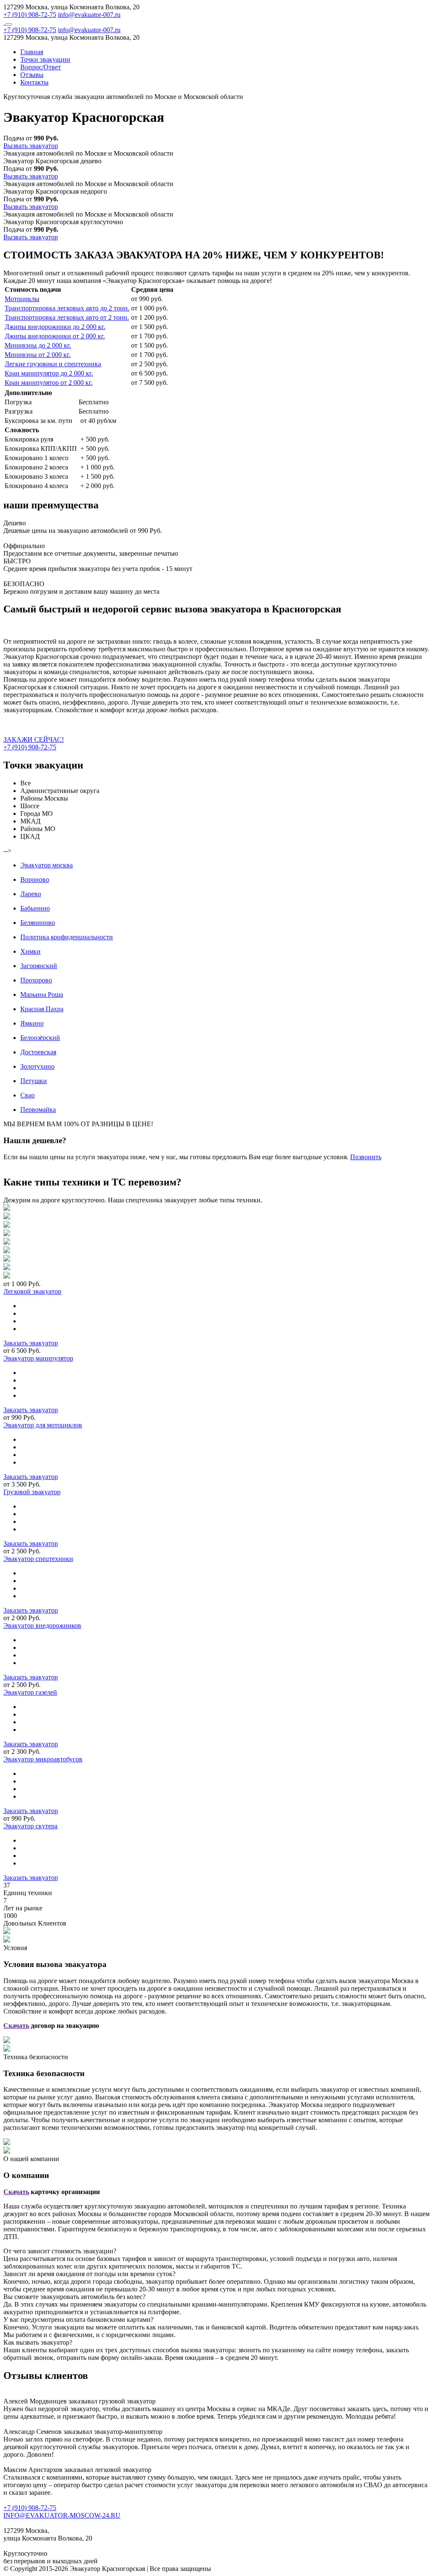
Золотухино (37, 1066)
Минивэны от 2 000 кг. (38, 355)
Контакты (34, 82)
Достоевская (38, 1052)
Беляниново (38, 923)
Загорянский (39, 966)
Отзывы (32, 75)
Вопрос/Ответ (41, 67)
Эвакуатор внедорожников (42, 1625)
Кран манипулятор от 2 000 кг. (49, 383)
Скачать (16, 2026)
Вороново (35, 879)
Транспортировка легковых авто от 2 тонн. (67, 317)
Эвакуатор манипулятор (38, 1358)
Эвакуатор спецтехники (38, 1559)
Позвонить (366, 1157)
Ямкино (32, 1023)
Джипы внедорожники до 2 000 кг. (55, 327)
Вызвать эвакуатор (31, 146)
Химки (30, 951)
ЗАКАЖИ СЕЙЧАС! (34, 739)
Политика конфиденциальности (67, 937)
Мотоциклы (22, 299)
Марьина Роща (42, 994)
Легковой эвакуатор (32, 1291)
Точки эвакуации (45, 59)
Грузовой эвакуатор (32, 1492)
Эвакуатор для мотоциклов (43, 1425)
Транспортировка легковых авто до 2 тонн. (67, 308)
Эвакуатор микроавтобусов (43, 1759)
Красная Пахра (42, 1009)
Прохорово (36, 980)
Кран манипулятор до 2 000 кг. (49, 373)
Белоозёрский (40, 1038)
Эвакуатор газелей (30, 1692)
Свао (27, 1095)
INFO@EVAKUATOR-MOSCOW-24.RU (62, 2515)
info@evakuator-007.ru (89, 15)
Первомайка (38, 1110)
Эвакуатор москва (47, 865)
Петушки (34, 1081)
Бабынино (35, 908)
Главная (32, 52)
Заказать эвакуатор (31, 1343)
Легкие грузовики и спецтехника (53, 364)
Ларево (31, 894)
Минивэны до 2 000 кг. (38, 345)
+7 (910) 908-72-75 (30, 15)
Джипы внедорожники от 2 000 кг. (55, 336)
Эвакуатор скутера (30, 1826)
